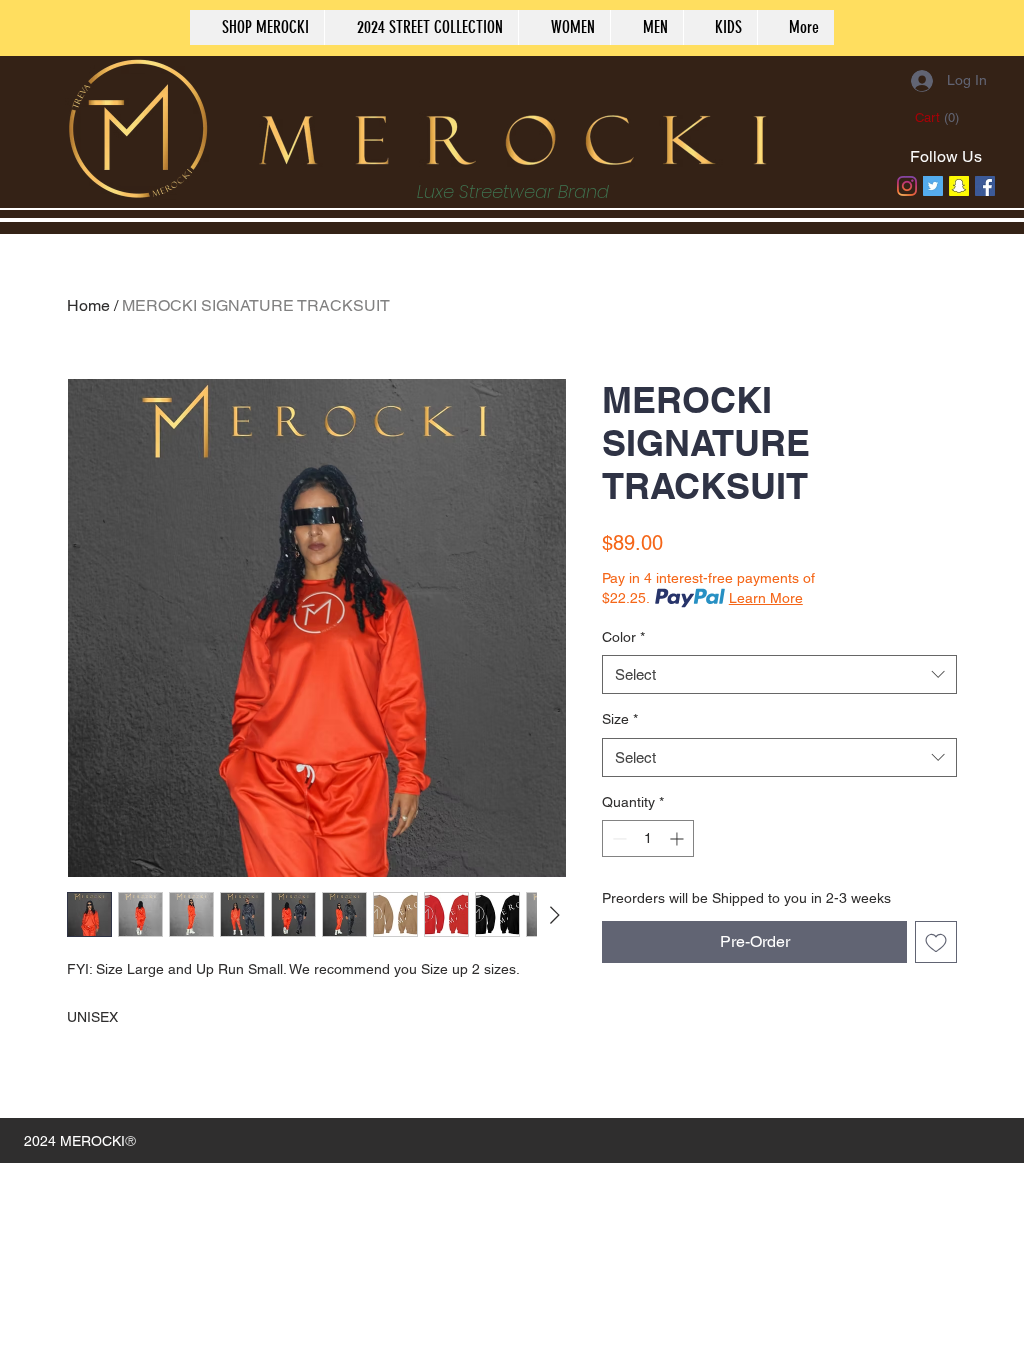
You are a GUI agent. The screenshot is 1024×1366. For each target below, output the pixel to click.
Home (88, 305)
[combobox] (779, 674)
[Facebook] (985, 186)
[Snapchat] (959, 186)
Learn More (766, 598)
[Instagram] (907, 186)
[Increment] (678, 838)
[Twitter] (933, 186)
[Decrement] (617, 838)
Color (623, 637)
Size (620, 719)
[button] (938, 117)
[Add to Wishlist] (936, 942)
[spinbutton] (648, 838)
